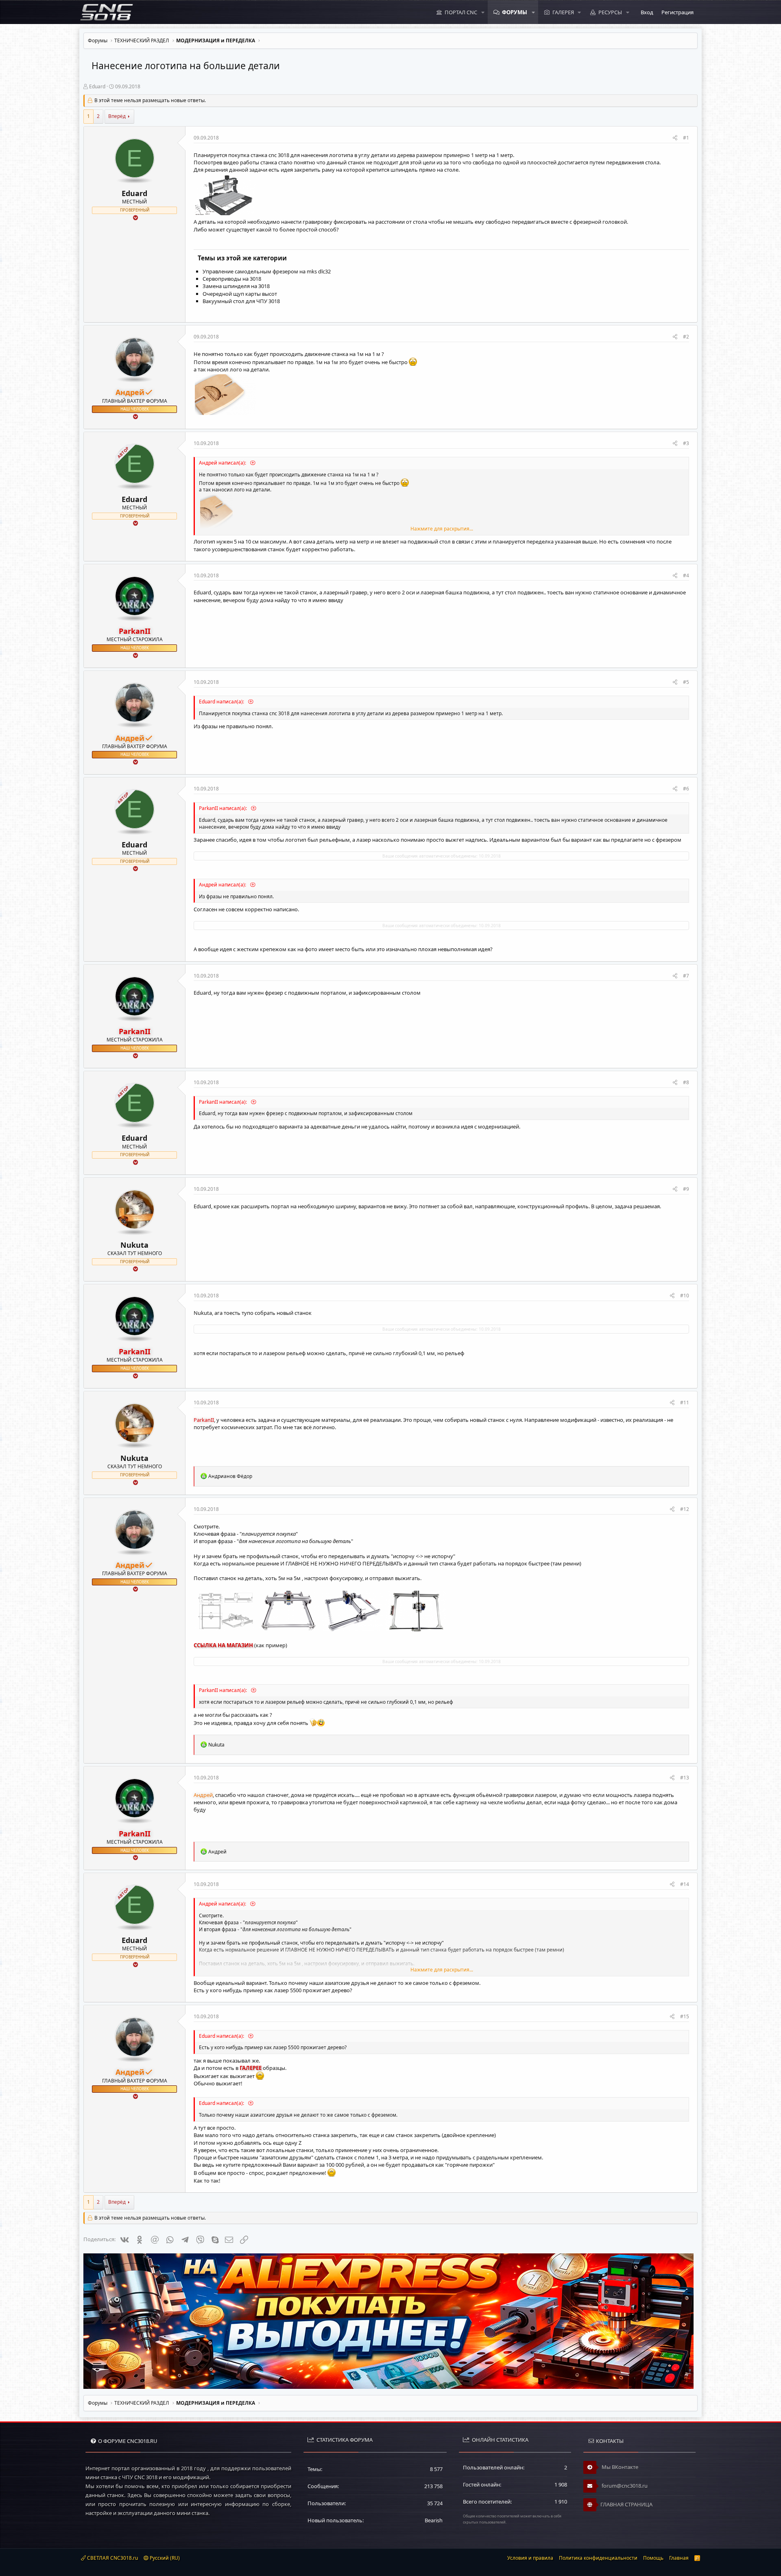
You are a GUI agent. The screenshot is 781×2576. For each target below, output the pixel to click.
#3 (686, 443)
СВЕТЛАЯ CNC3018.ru (112, 2558)
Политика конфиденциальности (598, 2558)
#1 (686, 138)
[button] (483, 12)
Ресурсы (610, 12)
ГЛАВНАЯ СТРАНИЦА (626, 2504)
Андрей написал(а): (223, 463)
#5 (686, 682)
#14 (685, 1884)
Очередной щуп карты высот (240, 294)
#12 (685, 1509)
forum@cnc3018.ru (624, 2486)
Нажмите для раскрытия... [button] (442, 529)
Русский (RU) (164, 2558)
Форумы (515, 12)
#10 (685, 1296)
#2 (686, 337)
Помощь (653, 2558)
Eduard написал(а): (222, 702)
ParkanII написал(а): (224, 808)
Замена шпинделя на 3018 (236, 286)
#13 (685, 1778)
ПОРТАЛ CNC (461, 12)
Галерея (563, 12)
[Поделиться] (675, 138)
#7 (686, 976)
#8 (686, 1082)
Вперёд (117, 116)
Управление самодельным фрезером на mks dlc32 (267, 271)
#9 (686, 1189)
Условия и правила (530, 2558)
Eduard (97, 86)
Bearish (434, 2520)
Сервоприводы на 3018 (232, 279)
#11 (685, 1403)
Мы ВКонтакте (619, 2467)
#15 (685, 2016)
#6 (686, 789)
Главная (679, 2558)
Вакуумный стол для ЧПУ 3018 (241, 301)
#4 (686, 575)
